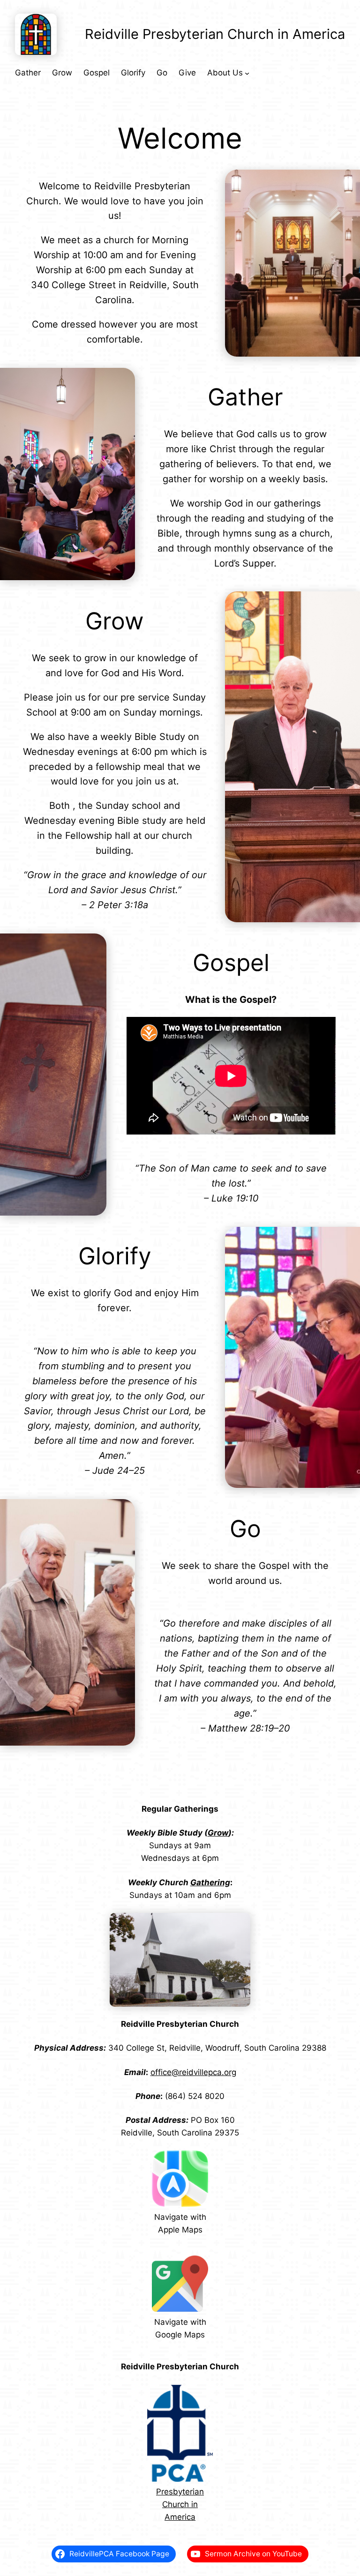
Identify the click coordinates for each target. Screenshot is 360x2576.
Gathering (210, 1882)
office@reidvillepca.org (193, 2072)
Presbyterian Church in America (180, 2504)
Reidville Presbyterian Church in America (215, 34)
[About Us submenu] (247, 73)
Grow (218, 1833)
